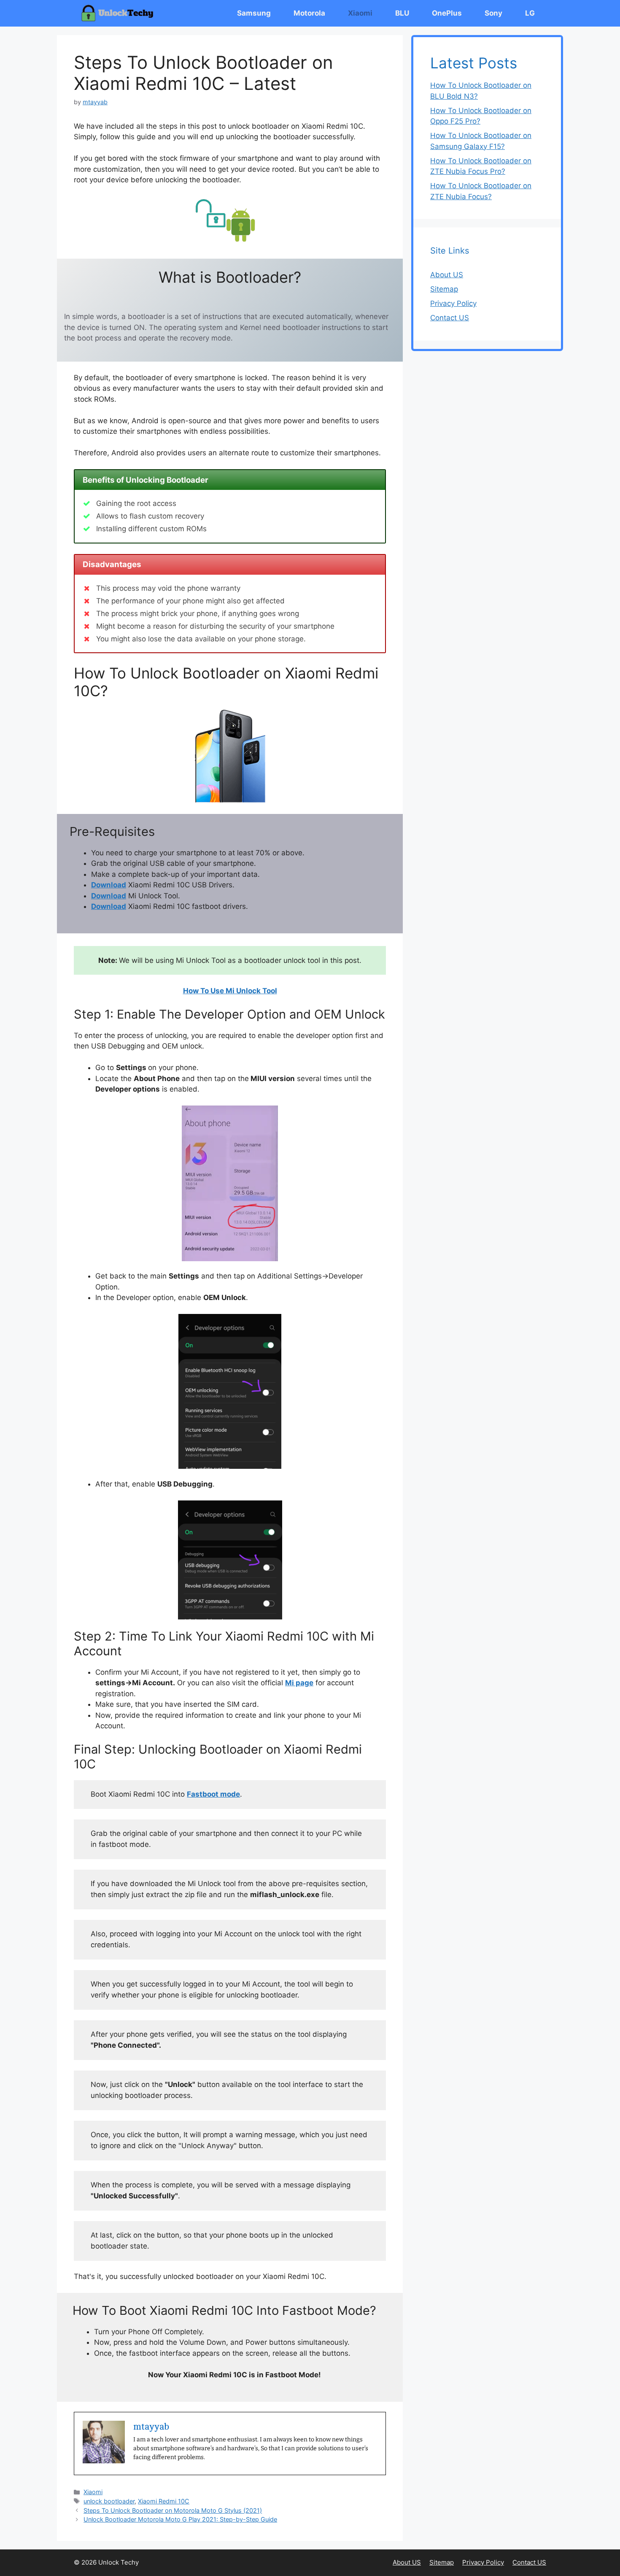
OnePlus (447, 13)
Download (109, 885)
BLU (402, 13)
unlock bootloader (109, 2501)
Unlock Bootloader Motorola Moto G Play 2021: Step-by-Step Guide (180, 2519)
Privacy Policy (453, 303)
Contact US (450, 318)
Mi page (299, 1683)
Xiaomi (360, 13)
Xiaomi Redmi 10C (164, 2501)
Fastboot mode (213, 1794)
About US (447, 275)
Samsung (254, 13)
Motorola (309, 13)
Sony (493, 13)
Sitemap (444, 289)
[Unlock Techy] (119, 13)
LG (530, 13)
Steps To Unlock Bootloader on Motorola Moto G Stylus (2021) (173, 2510)
